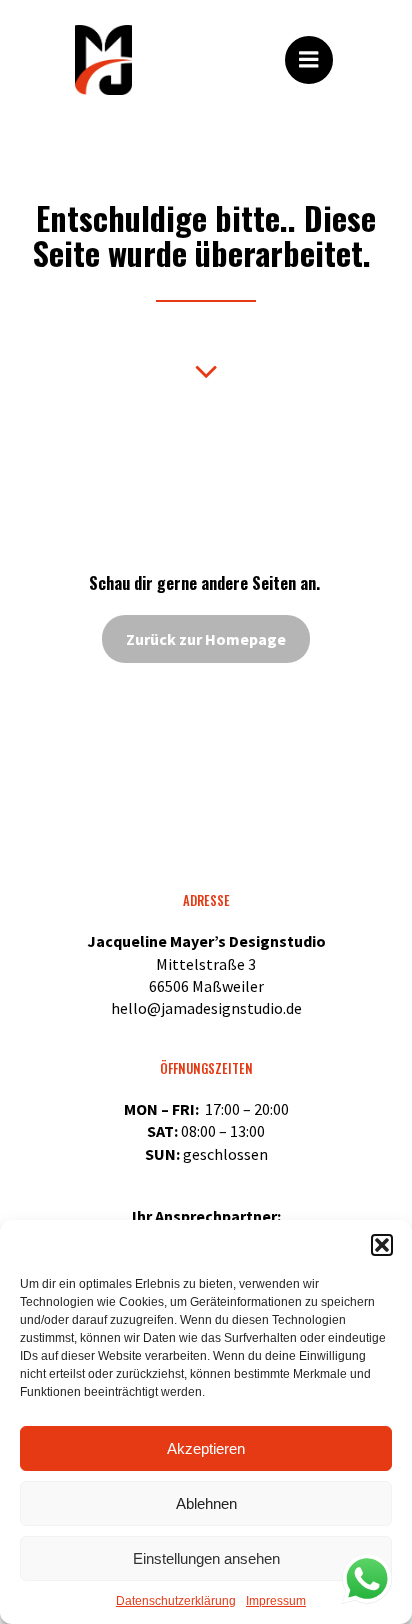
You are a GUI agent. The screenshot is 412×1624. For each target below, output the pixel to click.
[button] (382, 1245)
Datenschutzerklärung (176, 1601)
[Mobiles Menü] (309, 60)
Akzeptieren (206, 1448)
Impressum (276, 1601)
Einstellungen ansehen (206, 1558)
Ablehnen (206, 1503)
